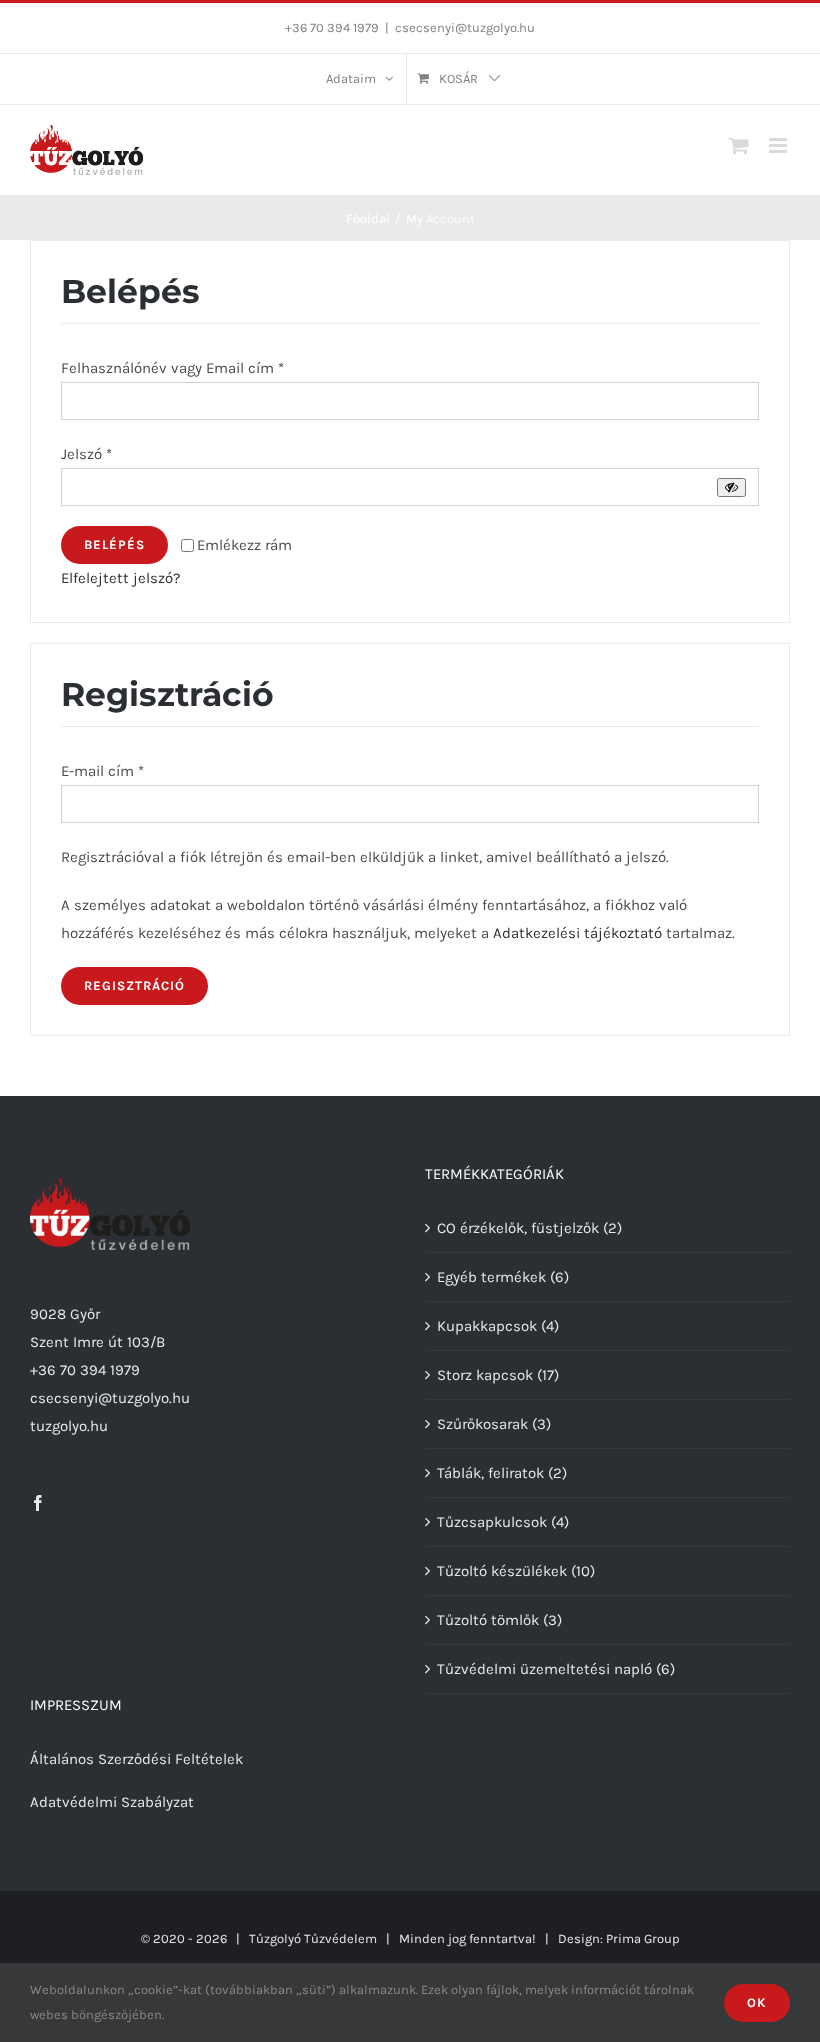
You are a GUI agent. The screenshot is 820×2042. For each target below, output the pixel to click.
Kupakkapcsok (487, 1326)
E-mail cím (102, 771)
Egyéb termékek (491, 1277)
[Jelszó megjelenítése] (731, 487)
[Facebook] (38, 1503)
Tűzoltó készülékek (502, 1571)
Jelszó (86, 454)
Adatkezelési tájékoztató (577, 933)
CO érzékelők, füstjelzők (518, 1228)
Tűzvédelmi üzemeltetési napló (544, 1669)
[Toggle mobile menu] (779, 145)
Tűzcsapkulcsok (492, 1522)
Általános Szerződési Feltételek (136, 1759)
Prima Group (643, 1938)
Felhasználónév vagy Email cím (172, 368)
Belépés (114, 544)
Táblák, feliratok (490, 1473)
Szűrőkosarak (482, 1424)
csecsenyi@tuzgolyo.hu (465, 27)
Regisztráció (134, 985)
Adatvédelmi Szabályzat (112, 1802)
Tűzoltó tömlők (488, 1620)
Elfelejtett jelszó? (120, 578)
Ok (757, 2002)
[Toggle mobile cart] (739, 145)
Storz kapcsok (485, 1375)
